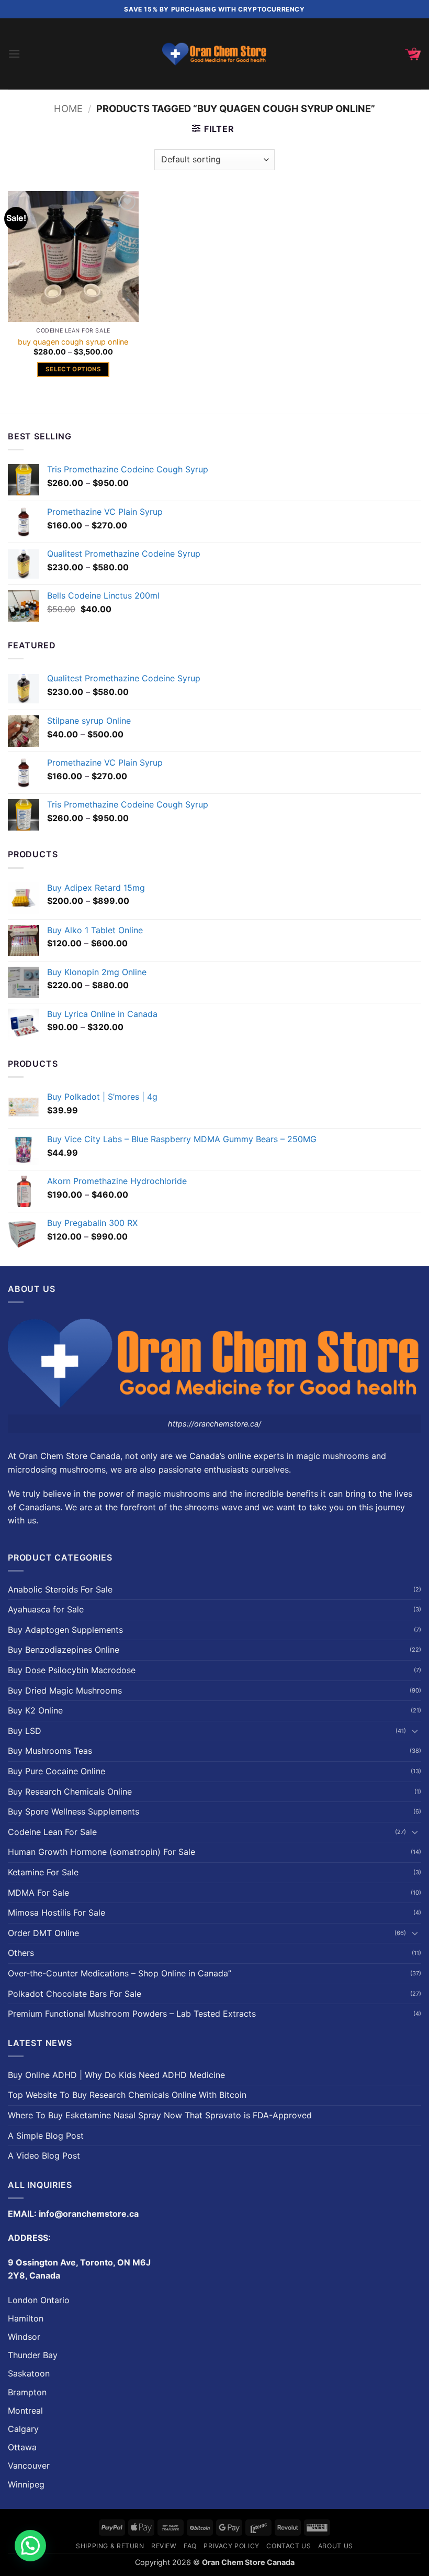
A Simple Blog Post (46, 2136)
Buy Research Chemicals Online (70, 1792)
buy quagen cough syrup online (73, 342)
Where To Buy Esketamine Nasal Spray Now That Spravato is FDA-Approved (160, 2115)
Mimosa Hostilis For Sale (57, 1912)
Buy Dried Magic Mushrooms (65, 1690)
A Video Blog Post (44, 2155)
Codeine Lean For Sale (52, 1832)
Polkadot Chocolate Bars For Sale (75, 1994)
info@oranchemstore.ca (89, 2214)
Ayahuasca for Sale (46, 1609)
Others (21, 1953)
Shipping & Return (110, 2546)
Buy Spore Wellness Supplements (74, 1811)
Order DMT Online (43, 1933)
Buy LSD (25, 1731)
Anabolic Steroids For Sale (60, 1589)
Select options (73, 369)
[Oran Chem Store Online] (214, 54)
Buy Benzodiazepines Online (64, 1650)
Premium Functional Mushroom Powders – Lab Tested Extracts (132, 2014)
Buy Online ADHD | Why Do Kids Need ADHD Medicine (116, 2075)
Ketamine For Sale (43, 1872)
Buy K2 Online (35, 1710)
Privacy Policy (232, 2546)
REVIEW (164, 2546)
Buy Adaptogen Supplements (65, 1630)
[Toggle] (415, 1731)
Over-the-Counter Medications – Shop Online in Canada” (120, 1973)
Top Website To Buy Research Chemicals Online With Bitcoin (127, 2095)
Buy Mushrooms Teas (50, 1751)
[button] (14, 54)
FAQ (190, 2546)
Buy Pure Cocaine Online (57, 1771)
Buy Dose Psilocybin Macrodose (72, 1670)
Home (68, 108)
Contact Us (289, 2546)
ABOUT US (336, 2546)
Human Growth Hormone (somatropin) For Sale (101, 1852)
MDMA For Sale (38, 1893)
